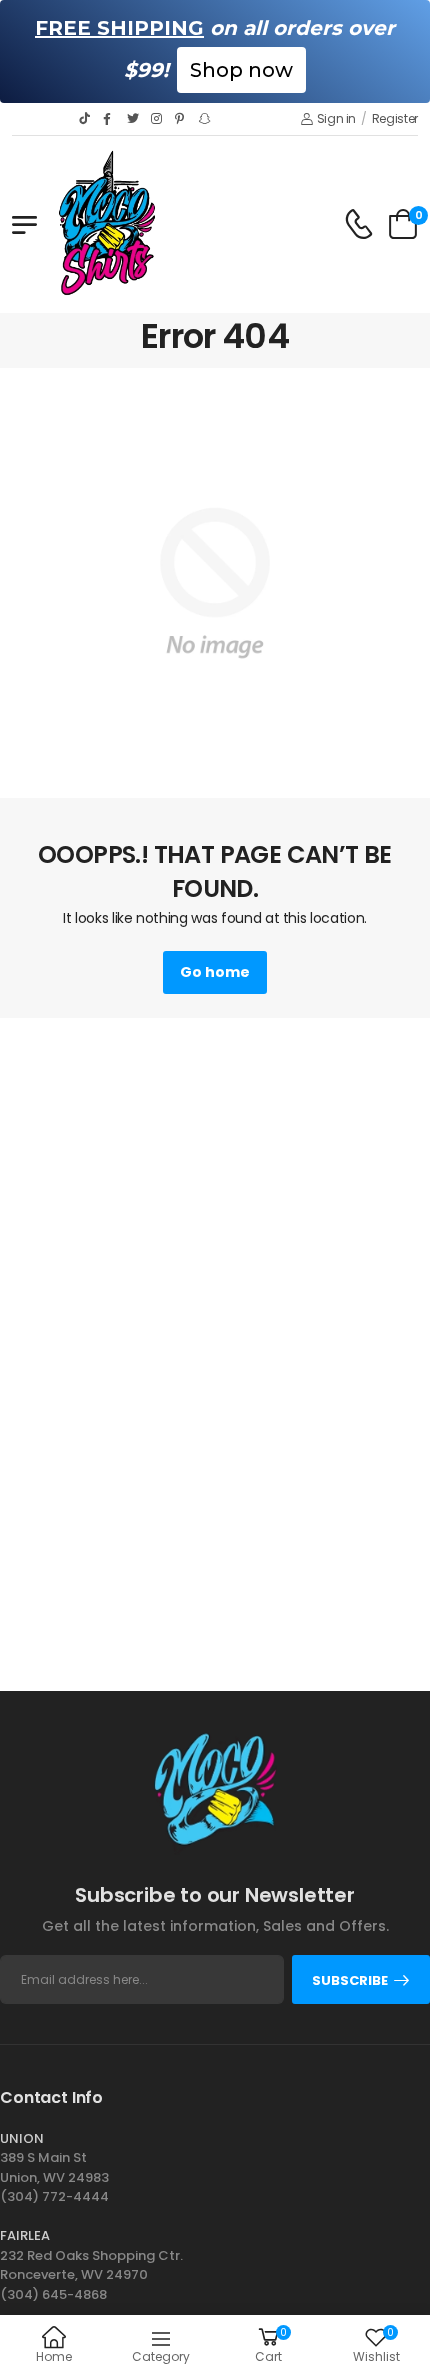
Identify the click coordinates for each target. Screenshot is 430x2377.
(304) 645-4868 (53, 2294)
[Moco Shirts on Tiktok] (86, 119)
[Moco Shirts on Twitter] (134, 119)
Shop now (241, 70)
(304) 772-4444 (54, 2196)
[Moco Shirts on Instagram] (158, 119)
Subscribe (350, 1980)
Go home (215, 972)
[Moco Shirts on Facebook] (110, 119)
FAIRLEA (25, 2235)
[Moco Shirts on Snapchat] (206, 119)
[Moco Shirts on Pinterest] (182, 119)
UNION (22, 2138)
